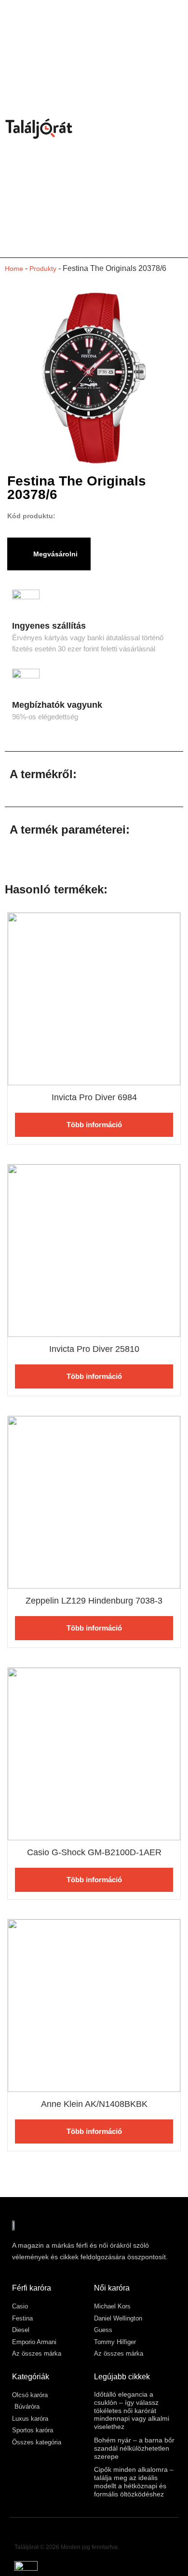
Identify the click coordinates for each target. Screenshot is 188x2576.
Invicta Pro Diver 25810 (94, 1349)
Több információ (94, 1125)
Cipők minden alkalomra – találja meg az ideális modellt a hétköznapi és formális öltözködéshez (134, 2482)
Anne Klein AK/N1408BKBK (94, 2104)
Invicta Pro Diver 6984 (94, 1097)
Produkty (43, 269)
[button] (176, 129)
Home (14, 269)
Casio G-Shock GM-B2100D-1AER (94, 1852)
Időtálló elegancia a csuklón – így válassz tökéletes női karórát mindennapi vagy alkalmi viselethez (132, 2410)
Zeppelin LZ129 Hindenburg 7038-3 (94, 1601)
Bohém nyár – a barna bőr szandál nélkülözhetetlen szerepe (134, 2448)
